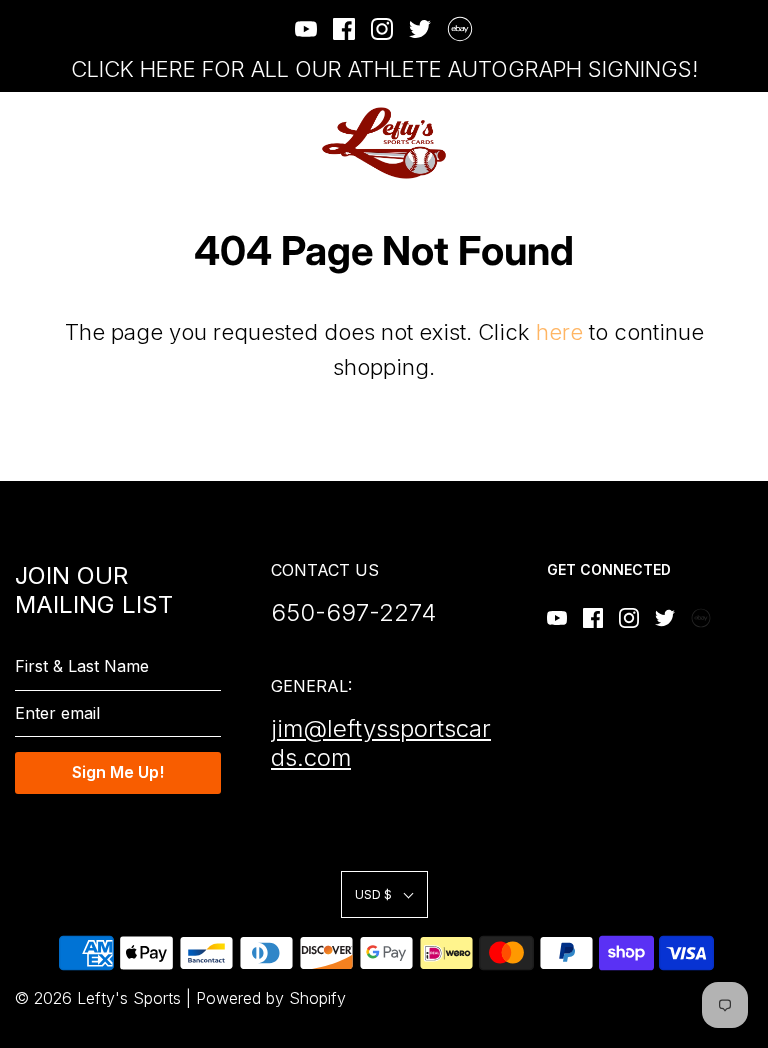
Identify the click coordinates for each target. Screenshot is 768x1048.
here (559, 332)
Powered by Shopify (271, 998)
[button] (384, 894)
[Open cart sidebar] (740, 143)
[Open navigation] (27, 143)
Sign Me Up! (118, 772)
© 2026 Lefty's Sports (98, 998)
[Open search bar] (685, 143)
